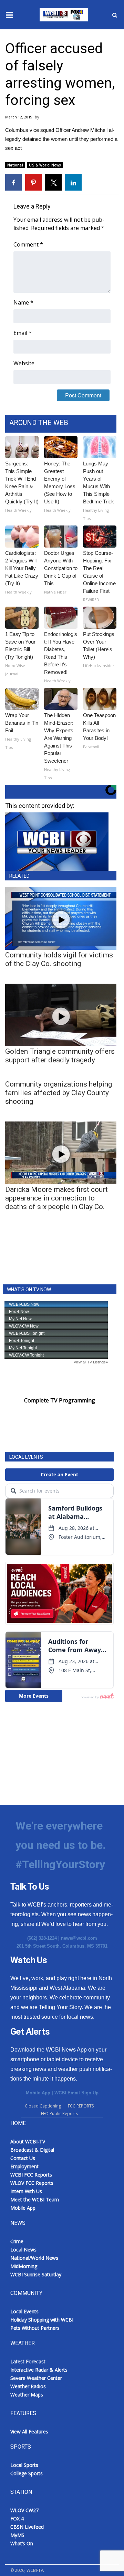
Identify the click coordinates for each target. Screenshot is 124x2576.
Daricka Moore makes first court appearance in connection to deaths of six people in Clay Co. (56, 1198)
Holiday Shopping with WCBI (42, 2320)
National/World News (34, 2258)
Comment (28, 244)
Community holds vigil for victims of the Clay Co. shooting (59, 959)
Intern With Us (26, 2191)
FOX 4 (17, 2519)
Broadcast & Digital (32, 2150)
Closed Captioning (43, 2106)
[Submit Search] (115, 15)
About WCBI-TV (28, 2141)
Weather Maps (27, 2395)
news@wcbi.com (79, 1938)
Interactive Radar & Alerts (39, 2370)
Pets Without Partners (35, 2328)
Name (23, 302)
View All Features (29, 2432)
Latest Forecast (28, 2361)
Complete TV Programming (60, 1400)
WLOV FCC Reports (32, 2183)
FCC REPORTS (81, 2106)
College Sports (27, 2473)
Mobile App (38, 2093)
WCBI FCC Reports (31, 2175)
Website (24, 363)
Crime (17, 2241)
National (15, 165)
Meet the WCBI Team (35, 2199)
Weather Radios (28, 2386)
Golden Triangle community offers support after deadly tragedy (60, 1056)
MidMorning (24, 2266)
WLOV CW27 (24, 2510)
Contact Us (23, 2158)
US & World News (45, 165)
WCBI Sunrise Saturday (36, 2274)
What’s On (22, 2543)
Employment (24, 2166)
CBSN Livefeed (27, 2527)
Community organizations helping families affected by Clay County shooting (59, 1093)
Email (23, 333)
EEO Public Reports (59, 2114)
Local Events (24, 2311)
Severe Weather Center (36, 2378)
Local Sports (24, 2465)
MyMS (17, 2535)
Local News (23, 2250)
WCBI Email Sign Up (76, 2093)
